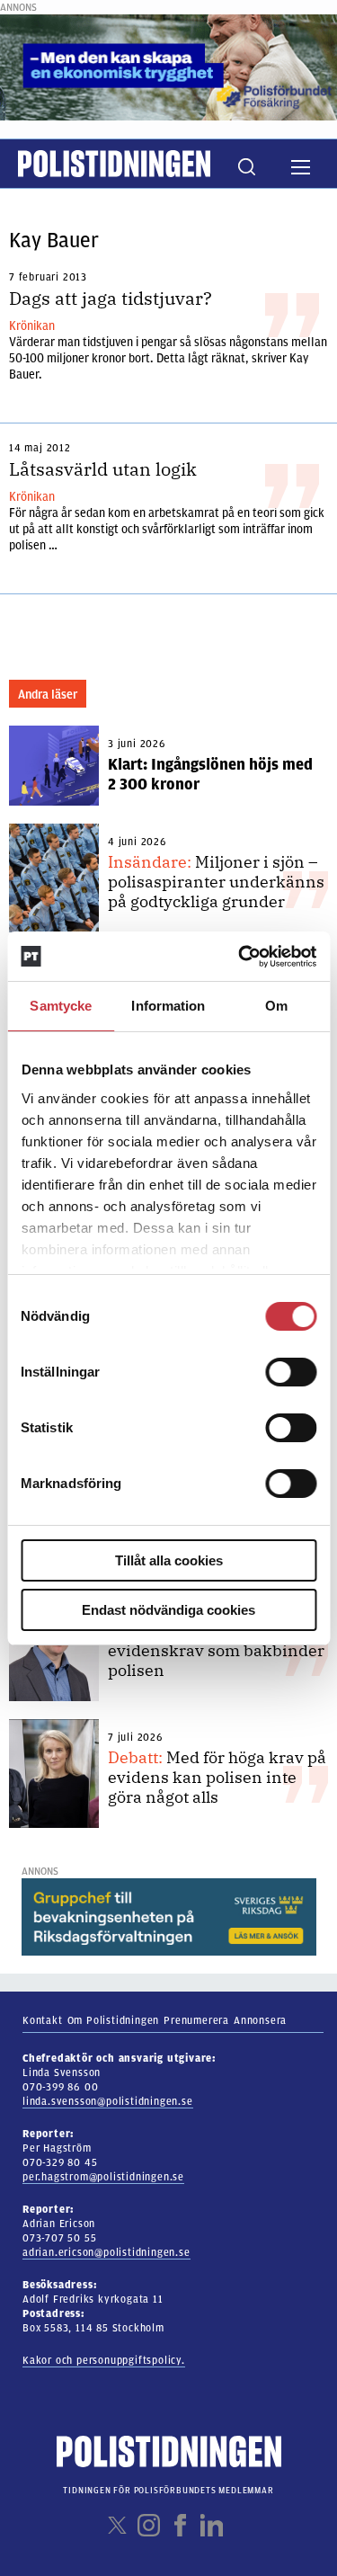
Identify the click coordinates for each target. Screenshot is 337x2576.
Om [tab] (276, 1006)
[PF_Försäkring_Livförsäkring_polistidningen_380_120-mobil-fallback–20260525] (168, 67)
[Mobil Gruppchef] (169, 1916)
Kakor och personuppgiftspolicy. (104, 2360)
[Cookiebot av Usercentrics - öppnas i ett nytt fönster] (240, 957)
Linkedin (212, 2525)
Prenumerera (196, 2020)
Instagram (149, 2525)
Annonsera (260, 2020)
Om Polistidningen (114, 2020)
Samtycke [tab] (61, 1006)
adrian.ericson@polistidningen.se (106, 2252)
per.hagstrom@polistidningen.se (103, 2177)
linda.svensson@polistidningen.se (108, 2101)
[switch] (291, 1372)
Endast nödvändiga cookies (168, 1610)
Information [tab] (168, 1006)
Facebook (180, 2525)
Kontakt (43, 2020)
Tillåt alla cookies (169, 1560)
